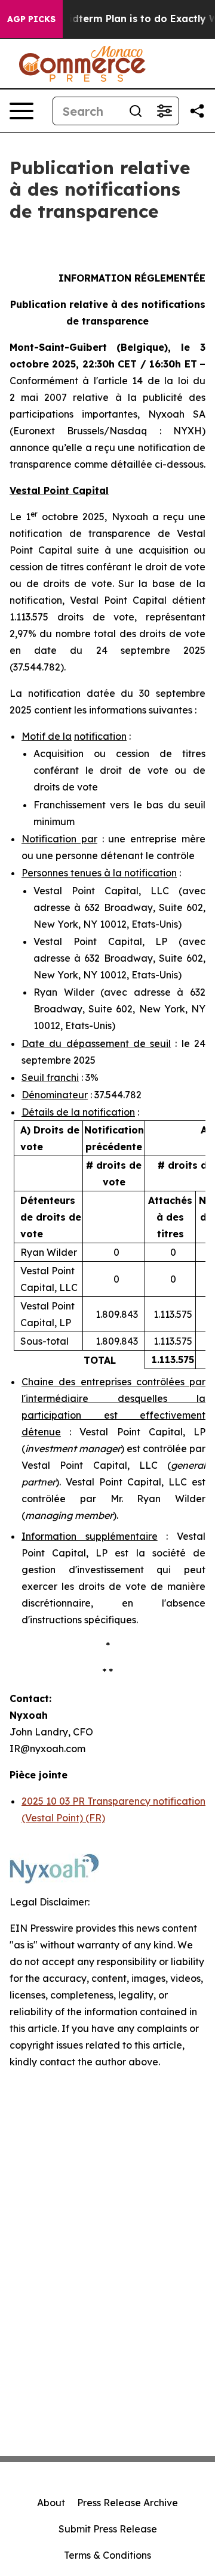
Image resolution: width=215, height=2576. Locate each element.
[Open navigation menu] (21, 111)
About (51, 2503)
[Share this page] (197, 111)
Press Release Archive (128, 2503)
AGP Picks (31, 19)
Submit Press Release (108, 2529)
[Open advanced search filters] (164, 111)
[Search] (136, 111)
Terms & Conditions (107, 2555)
